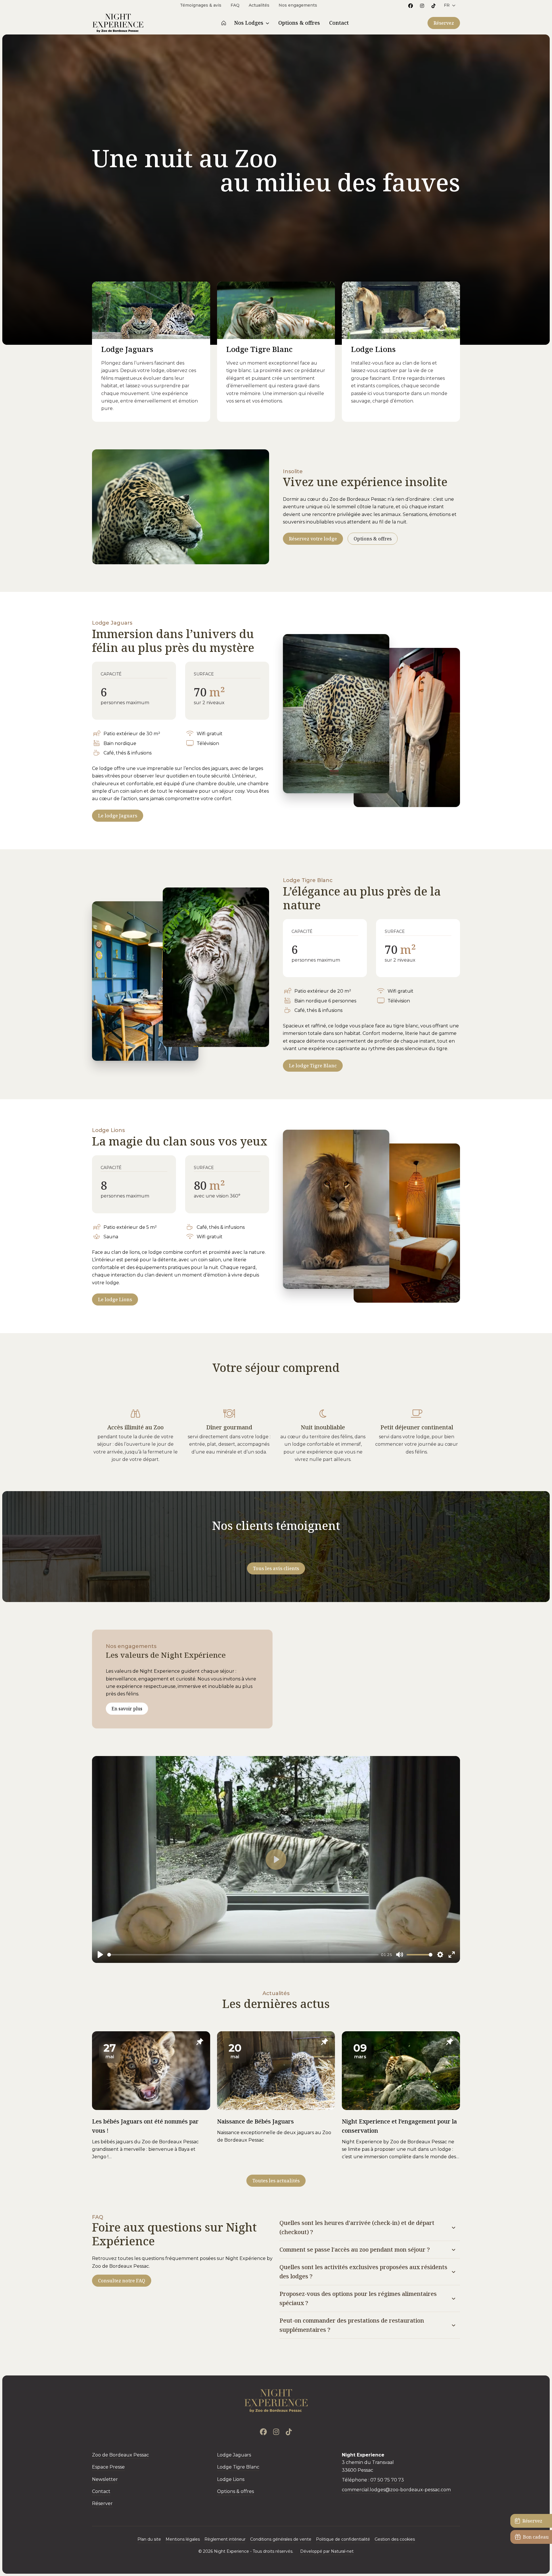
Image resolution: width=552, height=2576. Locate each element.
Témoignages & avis (201, 5)
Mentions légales (183, 2539)
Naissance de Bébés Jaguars (255, 2121)
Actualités (259, 5)
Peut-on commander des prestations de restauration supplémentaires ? (352, 2325)
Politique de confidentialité (343, 2539)
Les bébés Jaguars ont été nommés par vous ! (145, 2126)
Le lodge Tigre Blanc (313, 1066)
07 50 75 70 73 (387, 2480)
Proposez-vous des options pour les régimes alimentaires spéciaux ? (358, 2298)
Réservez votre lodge (313, 539)
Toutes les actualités (276, 2181)
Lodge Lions (373, 349)
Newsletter (105, 2479)
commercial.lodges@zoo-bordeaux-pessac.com (396, 2490)
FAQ (235, 5)
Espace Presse (108, 2467)
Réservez (444, 23)
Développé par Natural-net (327, 2551)
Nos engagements (298, 5)
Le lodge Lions (115, 1299)
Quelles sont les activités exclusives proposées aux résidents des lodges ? (363, 2272)
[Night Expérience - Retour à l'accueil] (276, 2401)
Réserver (102, 2503)
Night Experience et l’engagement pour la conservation (399, 2126)
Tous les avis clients (276, 1568)
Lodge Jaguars (127, 349)
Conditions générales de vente (281, 2539)
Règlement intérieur (225, 2539)
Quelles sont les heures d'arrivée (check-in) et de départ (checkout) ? (357, 2227)
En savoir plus (127, 1709)
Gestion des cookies (395, 2539)
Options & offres (373, 539)
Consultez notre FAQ (122, 2281)
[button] (450, 5)
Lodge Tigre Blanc (259, 349)
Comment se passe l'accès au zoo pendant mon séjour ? (355, 2249)
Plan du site (149, 2539)
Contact (101, 2491)
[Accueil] (224, 23)
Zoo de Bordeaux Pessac (120, 2455)
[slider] (243, 1955)
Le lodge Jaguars (118, 816)
